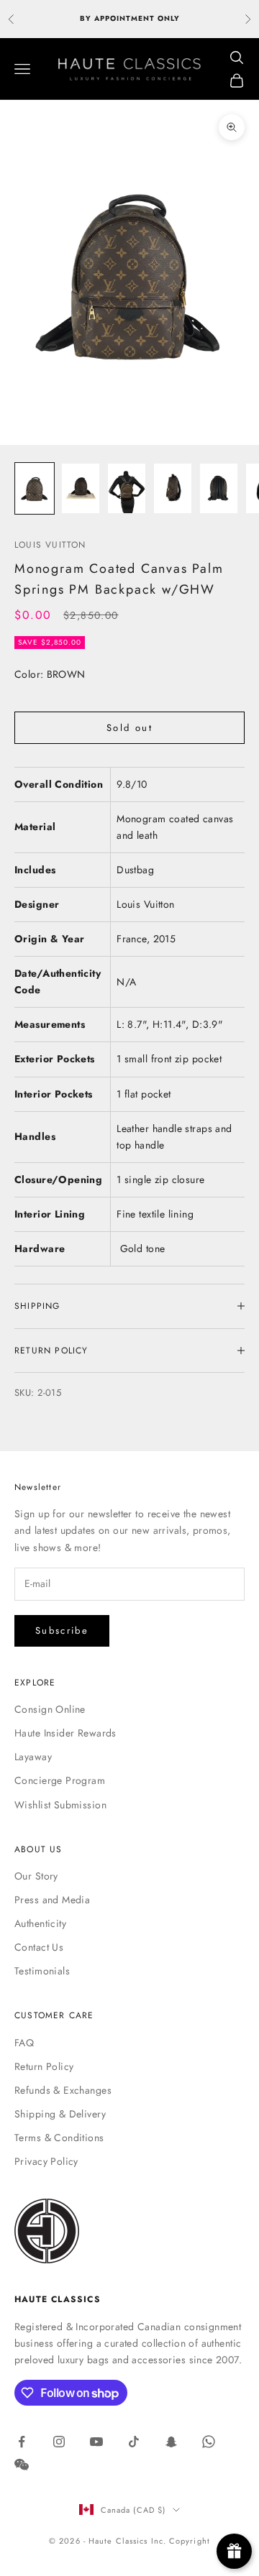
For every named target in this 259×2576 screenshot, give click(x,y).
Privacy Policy (46, 2161)
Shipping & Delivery (60, 2114)
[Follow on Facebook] (22, 2442)
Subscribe (62, 1630)
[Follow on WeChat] (22, 2465)
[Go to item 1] (35, 488)
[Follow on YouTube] (96, 2442)
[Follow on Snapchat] (171, 2442)
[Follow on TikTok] (134, 2442)
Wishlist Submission (60, 1805)
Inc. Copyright (181, 2541)
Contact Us (39, 1947)
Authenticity (40, 1923)
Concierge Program (60, 1780)
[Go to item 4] (173, 488)
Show (234, 2551)
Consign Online (50, 1709)
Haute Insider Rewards (65, 1733)
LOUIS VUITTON (50, 545)
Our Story (36, 1876)
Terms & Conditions (59, 2138)
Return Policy (44, 2066)
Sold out (129, 728)
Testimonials (42, 1971)
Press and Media (52, 1900)
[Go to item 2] (81, 488)
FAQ (24, 2043)
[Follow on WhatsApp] (209, 2442)
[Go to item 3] (127, 488)
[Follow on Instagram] (59, 2442)
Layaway (33, 1757)
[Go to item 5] (219, 488)
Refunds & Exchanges (63, 2090)
